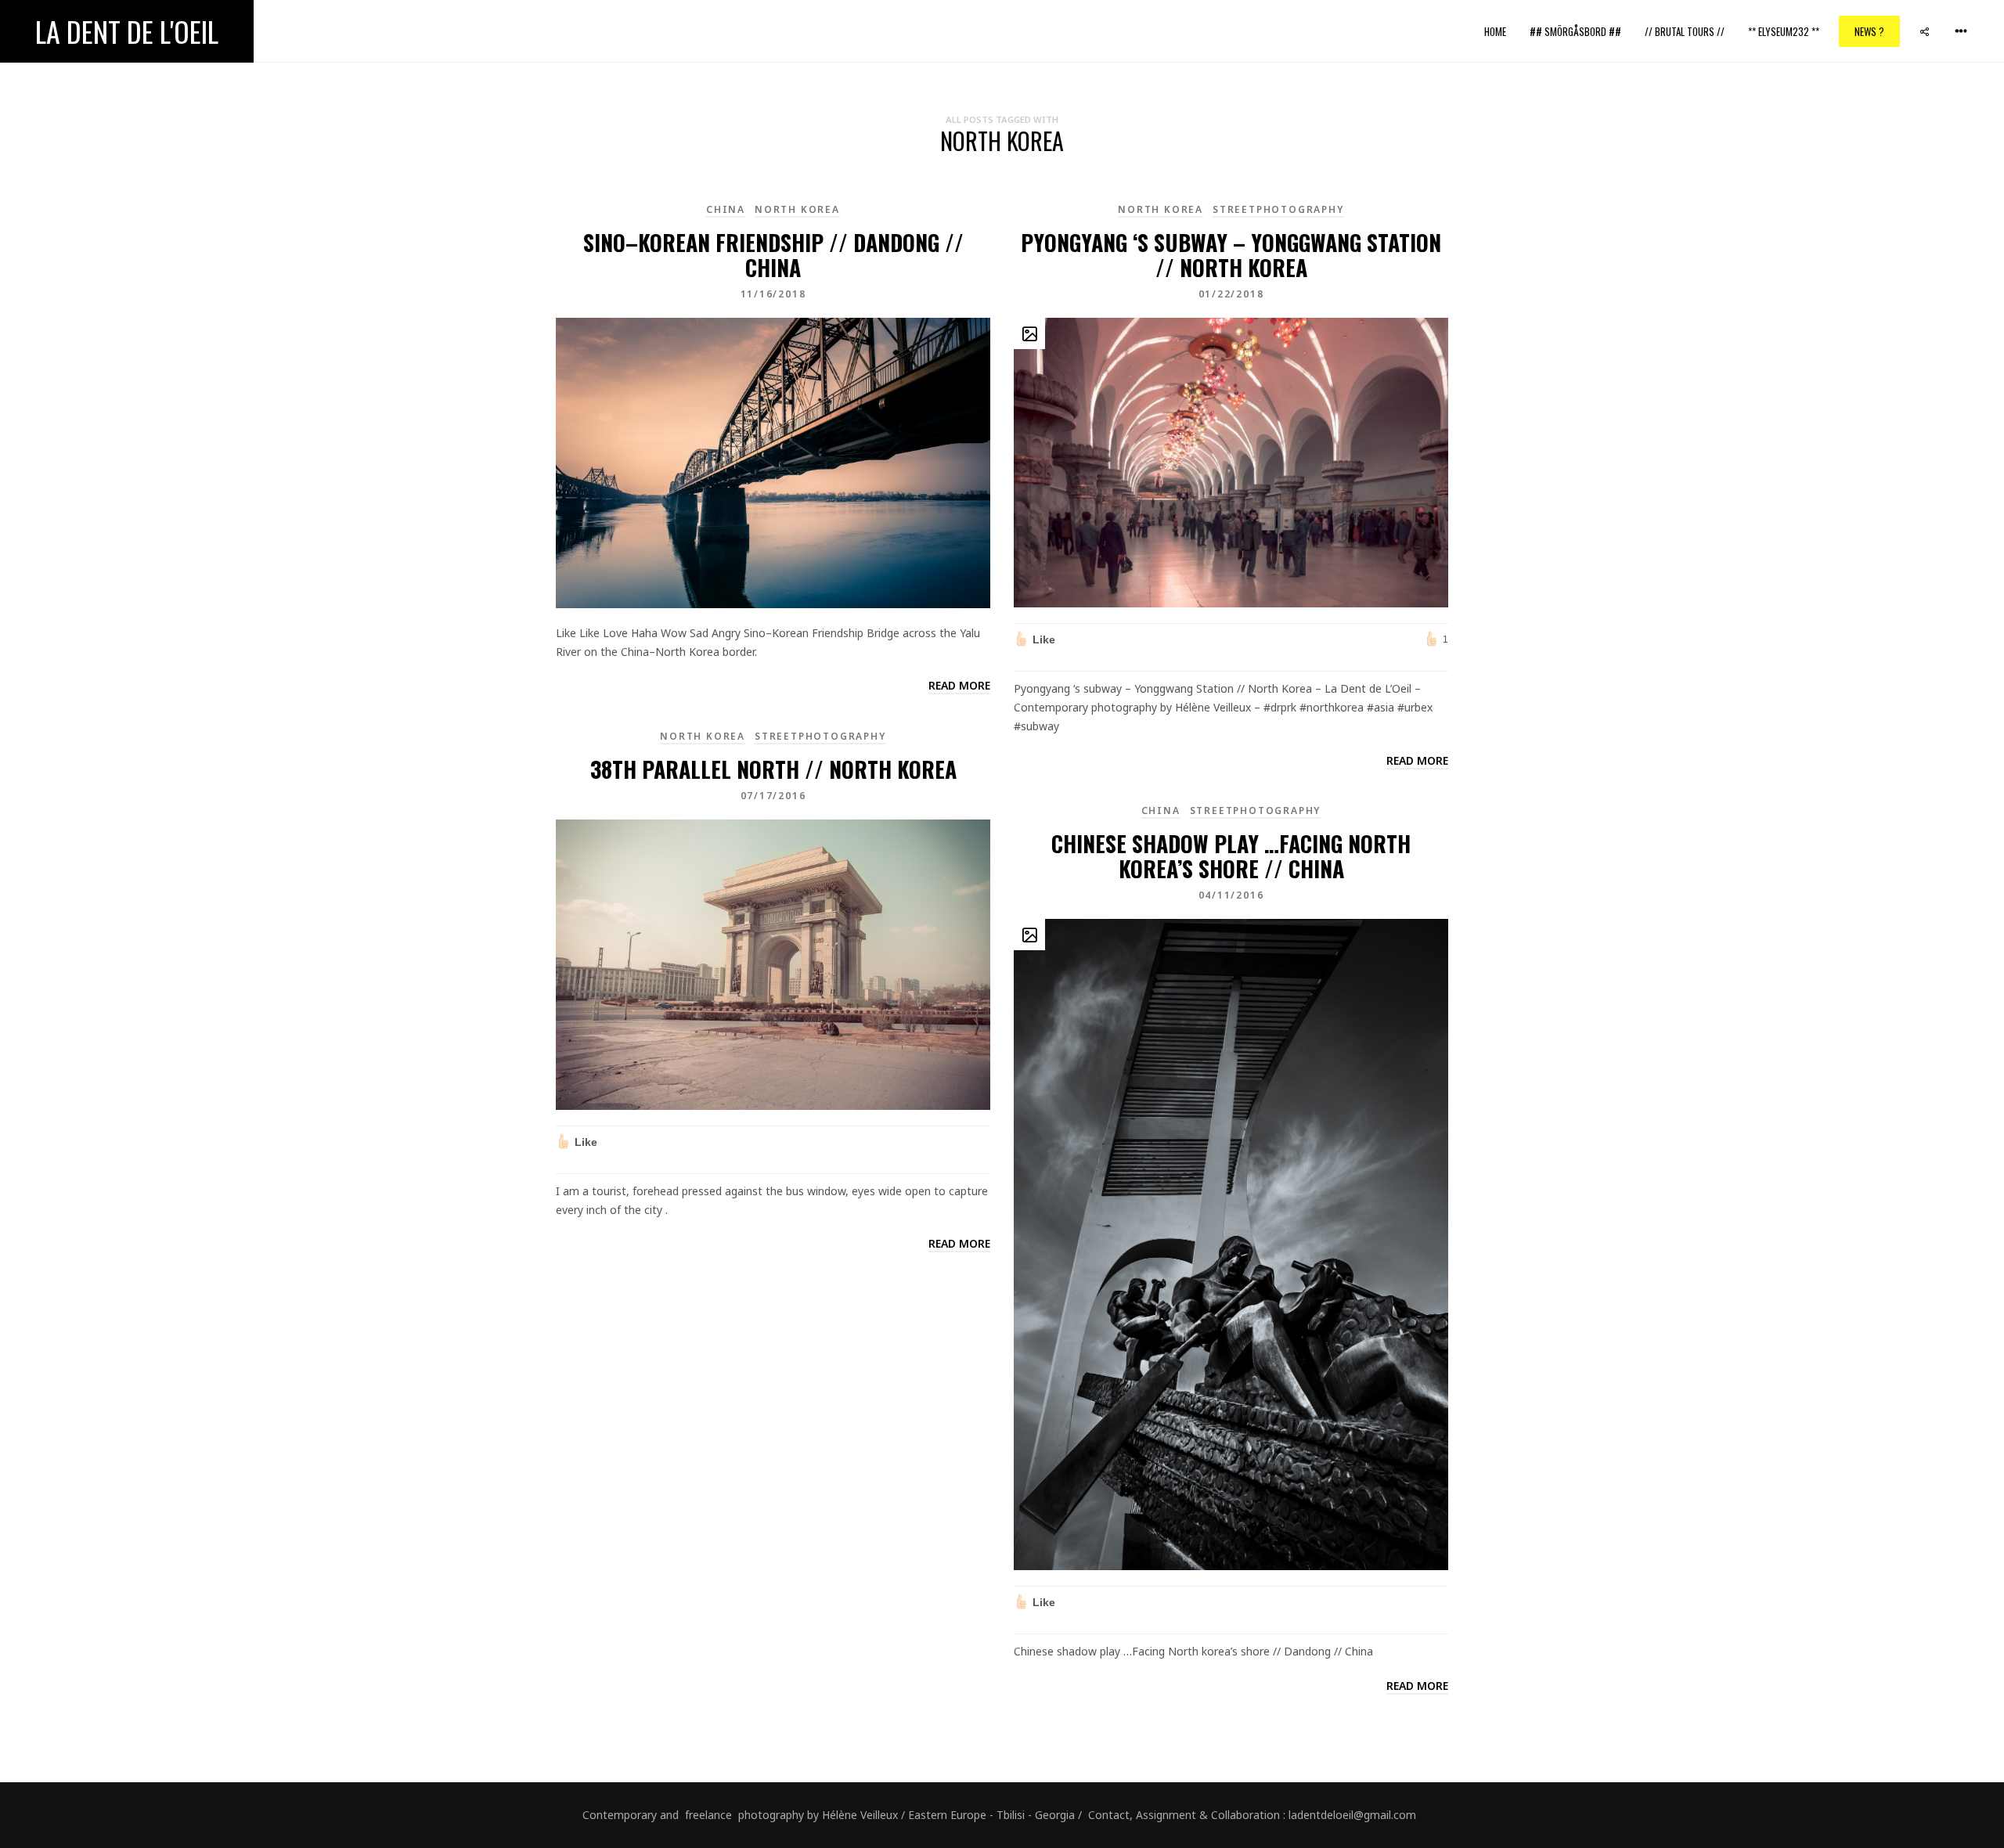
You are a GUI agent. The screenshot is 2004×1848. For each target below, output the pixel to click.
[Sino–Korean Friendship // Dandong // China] (773, 461)
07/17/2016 (773, 796)
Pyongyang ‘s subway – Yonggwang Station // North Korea (1231, 255)
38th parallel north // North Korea (773, 769)
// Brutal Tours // (1685, 31)
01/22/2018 (1231, 294)
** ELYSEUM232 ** (1784, 31)
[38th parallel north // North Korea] (773, 963)
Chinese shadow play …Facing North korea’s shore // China (1231, 856)
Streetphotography (1278, 209)
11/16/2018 (773, 294)
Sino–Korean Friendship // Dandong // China (773, 255)
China (726, 209)
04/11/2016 (1231, 895)
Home (1495, 31)
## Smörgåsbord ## (1575, 31)
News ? (1869, 31)
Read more (959, 685)
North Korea (797, 209)
